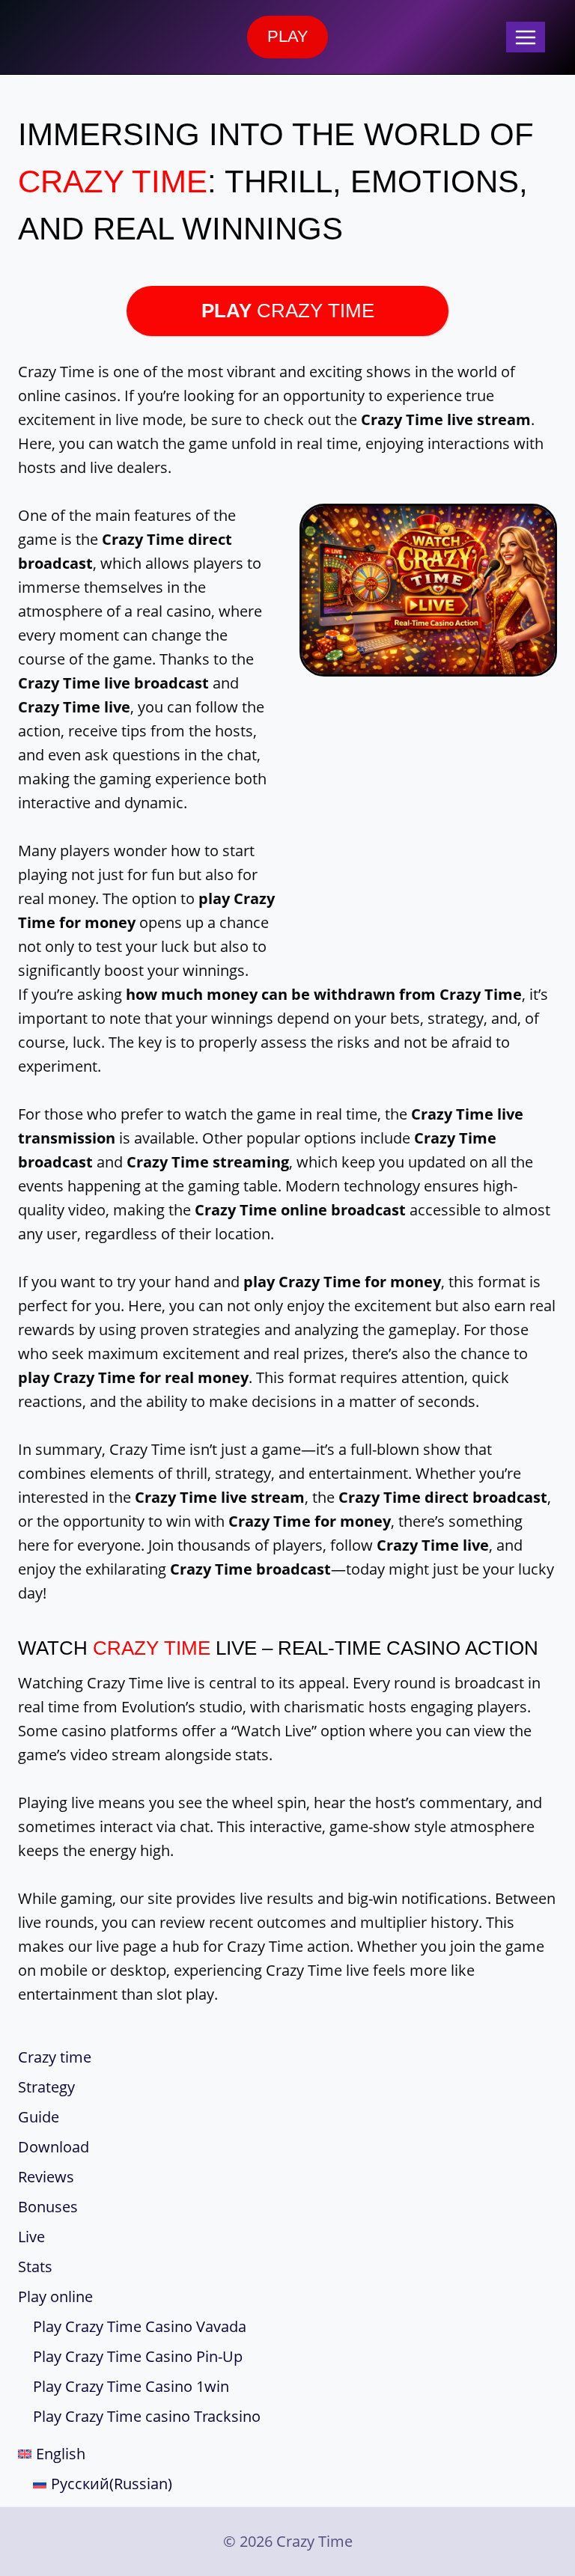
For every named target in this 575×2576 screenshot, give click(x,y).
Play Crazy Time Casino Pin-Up (138, 2356)
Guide (39, 2117)
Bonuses (48, 2207)
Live (31, 2237)
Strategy (46, 2087)
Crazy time (55, 2057)
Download (54, 2147)
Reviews (46, 2177)
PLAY (288, 36)
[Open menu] (526, 37)
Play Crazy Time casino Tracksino (147, 2416)
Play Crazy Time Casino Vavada (140, 2326)
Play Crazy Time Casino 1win (131, 2386)
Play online (55, 2296)
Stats (35, 2267)
